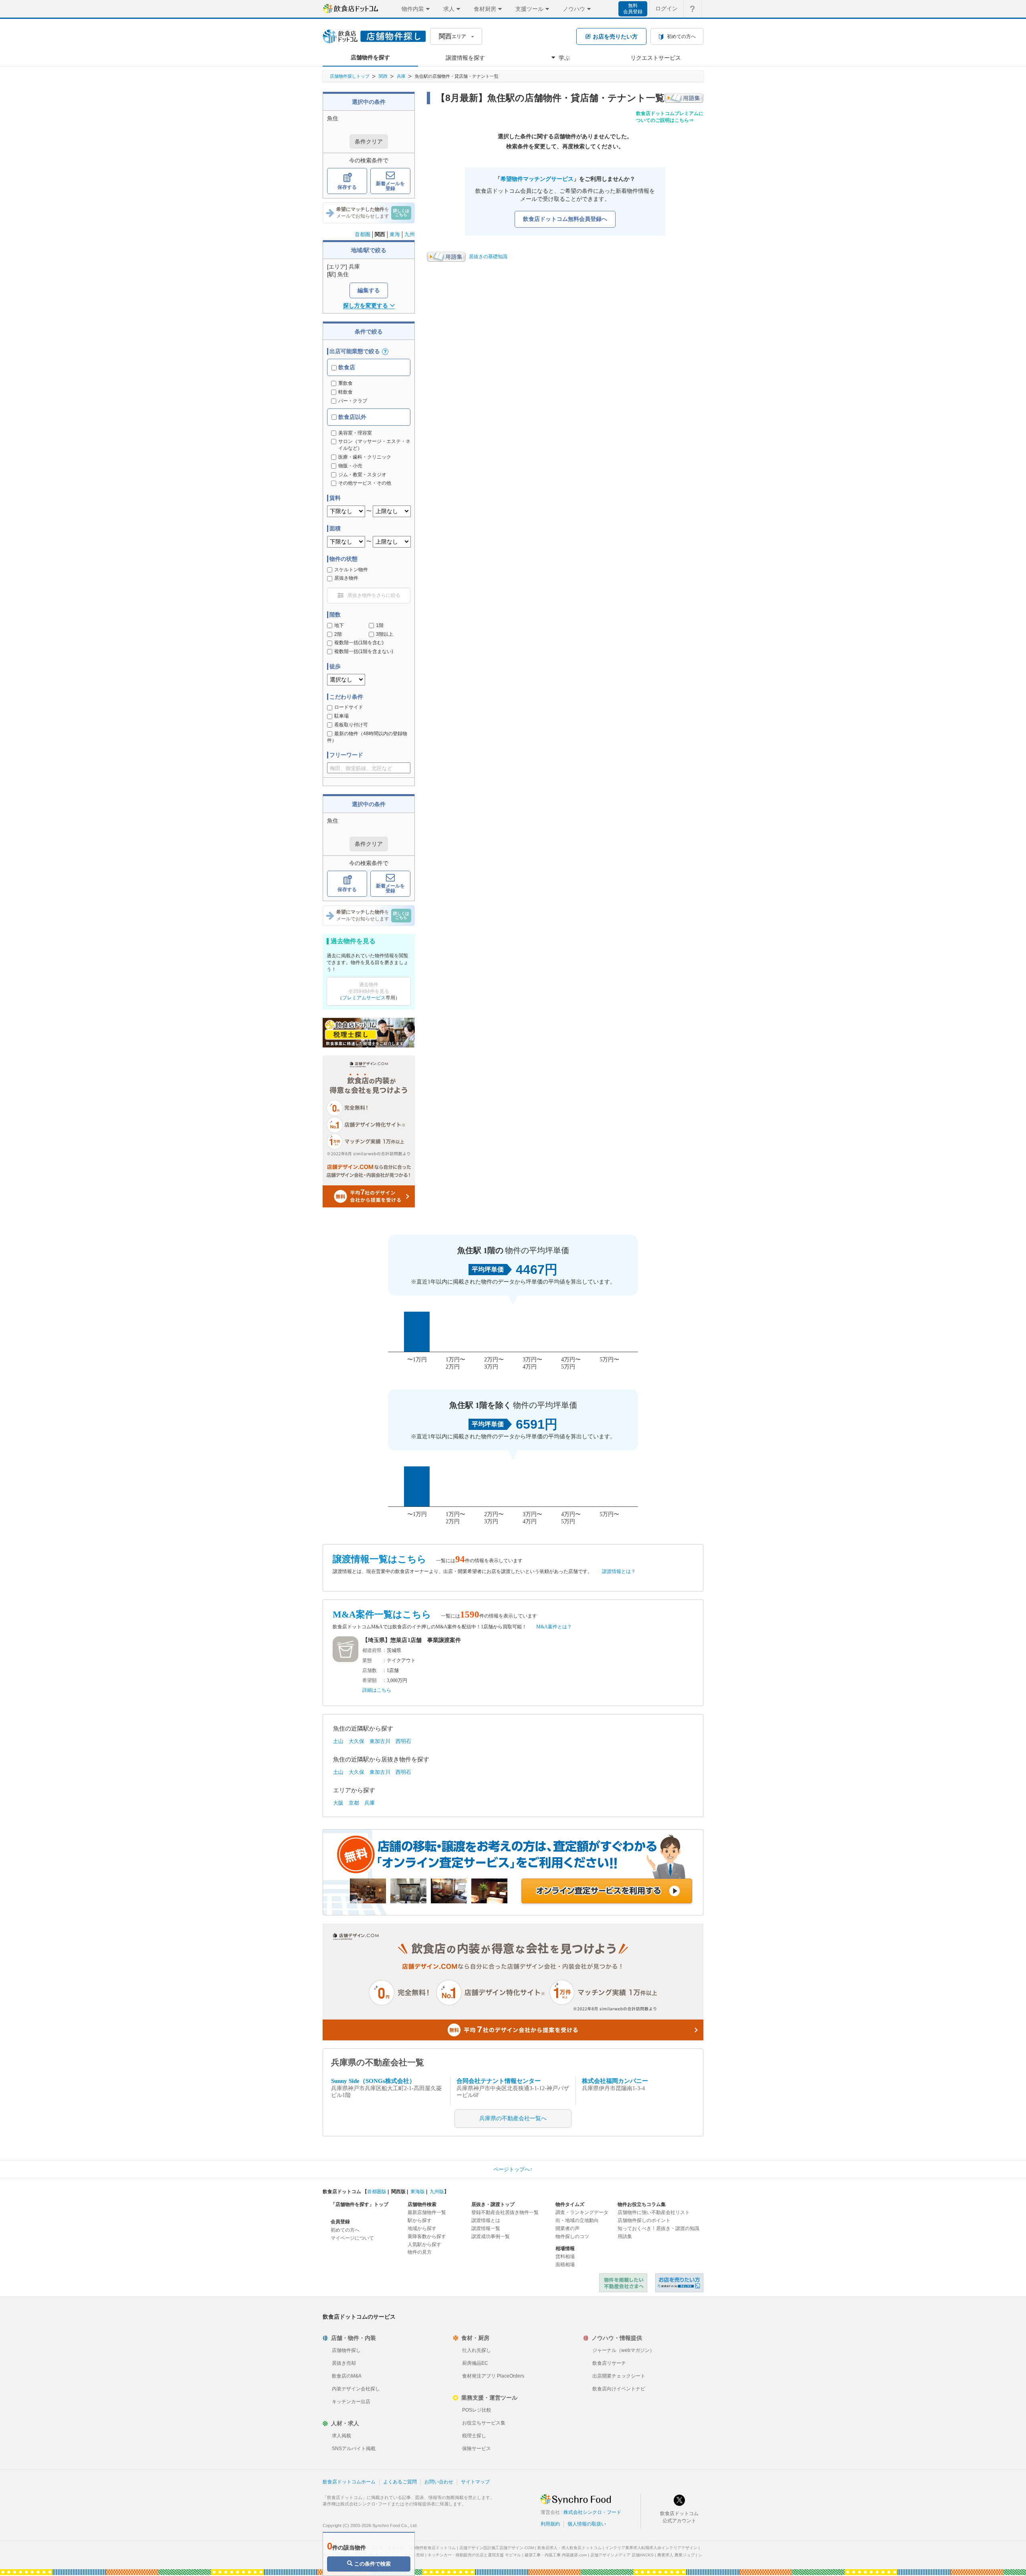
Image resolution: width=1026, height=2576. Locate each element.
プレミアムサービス (364, 998)
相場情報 (565, 2248)
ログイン (666, 8)
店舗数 (370, 1670)
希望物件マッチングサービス (537, 179)
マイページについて (352, 2238)
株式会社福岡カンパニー (615, 2081)
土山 (338, 1741)
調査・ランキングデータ (582, 2212)
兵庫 (401, 76)
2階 (338, 634)
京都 (354, 1803)
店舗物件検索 (422, 2204)
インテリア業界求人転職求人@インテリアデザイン (651, 2548)
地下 (339, 625)
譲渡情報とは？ (619, 1571)
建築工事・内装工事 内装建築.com (556, 2555)
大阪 (338, 1803)
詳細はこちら (377, 1690)
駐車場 (341, 716)
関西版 (398, 2192)
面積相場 (565, 2265)
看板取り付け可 (351, 725)
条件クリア (369, 142)
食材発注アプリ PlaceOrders (493, 2376)
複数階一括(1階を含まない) (364, 651)
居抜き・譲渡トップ (493, 2204)
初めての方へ (345, 2230)
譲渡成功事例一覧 (491, 2236)
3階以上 (385, 634)
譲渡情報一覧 (486, 2228)
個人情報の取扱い (587, 2524)
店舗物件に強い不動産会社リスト (654, 2212)
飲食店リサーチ (609, 2363)
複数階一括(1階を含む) (359, 643)
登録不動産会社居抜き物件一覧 (505, 2212)
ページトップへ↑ (513, 2169)
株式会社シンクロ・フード (592, 2512)
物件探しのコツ (572, 2236)
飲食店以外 (351, 417)
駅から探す (420, 2220)
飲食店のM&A (347, 2376)
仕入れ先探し (477, 2350)
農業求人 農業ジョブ (676, 2555)
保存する (347, 187)
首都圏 (363, 234)
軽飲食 (345, 392)
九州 (410, 234)
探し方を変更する (366, 305)
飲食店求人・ (570, 2548)
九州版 (437, 2192)
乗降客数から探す (427, 2236)
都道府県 (372, 1650)
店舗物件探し (346, 2350)
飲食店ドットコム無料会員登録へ (565, 219)
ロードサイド (349, 707)
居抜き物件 (346, 578)
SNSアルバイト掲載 (354, 2449)
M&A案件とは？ (554, 1627)
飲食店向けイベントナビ (619, 2389)
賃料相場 (565, 2257)
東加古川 (380, 1741)
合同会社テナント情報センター (499, 2081)
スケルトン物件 (351, 570)
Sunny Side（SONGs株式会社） (373, 2081)
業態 (367, 1660)
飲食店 (346, 367)
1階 (380, 625)
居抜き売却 (344, 2363)
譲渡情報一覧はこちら (380, 1559)
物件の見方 (420, 2252)
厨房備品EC (475, 2363)
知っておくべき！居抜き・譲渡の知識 (658, 2228)
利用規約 (550, 2524)
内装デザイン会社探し (356, 2389)
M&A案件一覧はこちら (382, 1615)
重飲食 (345, 383)
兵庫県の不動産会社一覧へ (513, 2118)
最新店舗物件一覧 (427, 2212)
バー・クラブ (353, 401)
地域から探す (422, 2228)
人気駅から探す (424, 2244)
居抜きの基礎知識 (488, 257)
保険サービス (477, 2449)
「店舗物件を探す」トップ (360, 2204)
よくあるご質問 (400, 2482)
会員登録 (340, 2222)
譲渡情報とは (486, 2220)
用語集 (625, 2236)
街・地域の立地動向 (577, 2220)
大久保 (356, 1741)
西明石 (403, 1741)
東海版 (418, 2192)
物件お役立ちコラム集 (642, 2204)
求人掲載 (341, 2436)
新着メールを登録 (390, 186)
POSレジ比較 (477, 2410)
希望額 (370, 1680)
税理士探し (474, 2436)
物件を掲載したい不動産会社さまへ (623, 2283)
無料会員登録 (633, 9)
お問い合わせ (439, 2482)
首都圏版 (377, 2192)
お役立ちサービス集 (484, 2423)
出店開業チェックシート (619, 2376)
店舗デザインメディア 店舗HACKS (622, 2555)
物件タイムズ (570, 2204)
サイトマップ (475, 2482)
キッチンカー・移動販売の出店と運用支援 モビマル (474, 2555)
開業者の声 (568, 2228)
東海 (395, 234)
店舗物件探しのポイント (644, 2220)
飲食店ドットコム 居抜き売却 (679, 2283)
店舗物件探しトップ (350, 76)
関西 (383, 76)
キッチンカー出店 (351, 2402)
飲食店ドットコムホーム (349, 2482)
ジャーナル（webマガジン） (623, 2350)
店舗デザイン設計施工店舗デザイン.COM (497, 2548)
